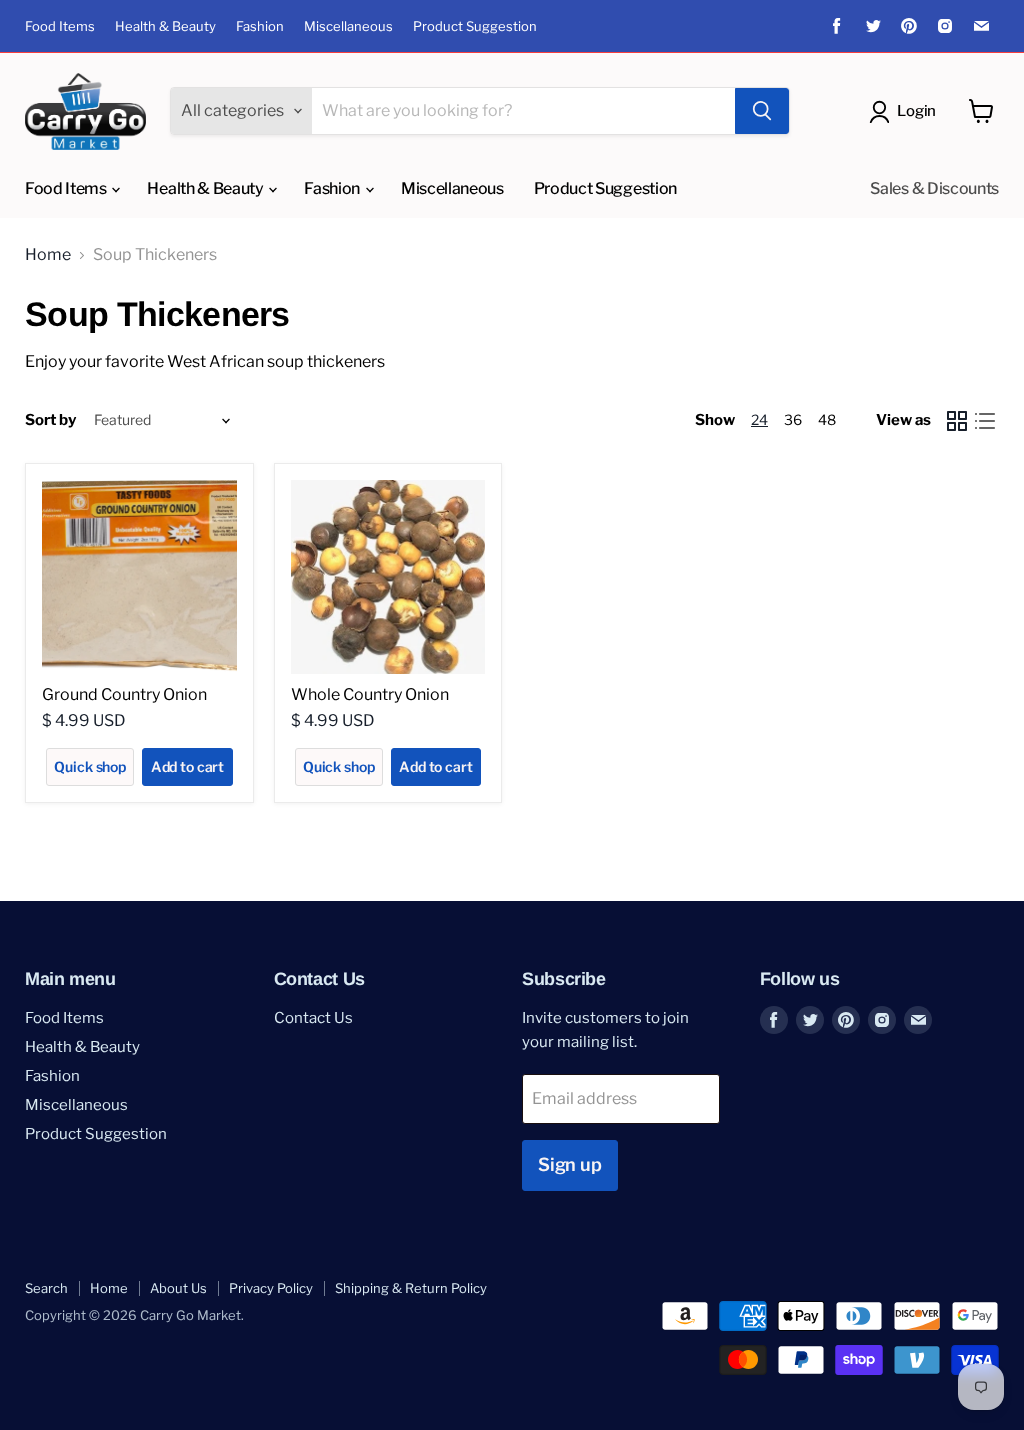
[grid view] (957, 421)
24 (759, 419)
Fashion (260, 26)
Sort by (50, 420)
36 (793, 419)
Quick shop (90, 766)
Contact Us (313, 1018)
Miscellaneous (348, 26)
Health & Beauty (165, 26)
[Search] (762, 111)
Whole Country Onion (370, 694)
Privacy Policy (271, 1288)
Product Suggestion (475, 26)
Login (916, 111)
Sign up (570, 1164)
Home (48, 255)
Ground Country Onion (124, 694)
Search (46, 1288)
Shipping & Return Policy (411, 1288)
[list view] (985, 421)
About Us (178, 1288)
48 (827, 419)
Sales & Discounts (934, 188)
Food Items (60, 26)
